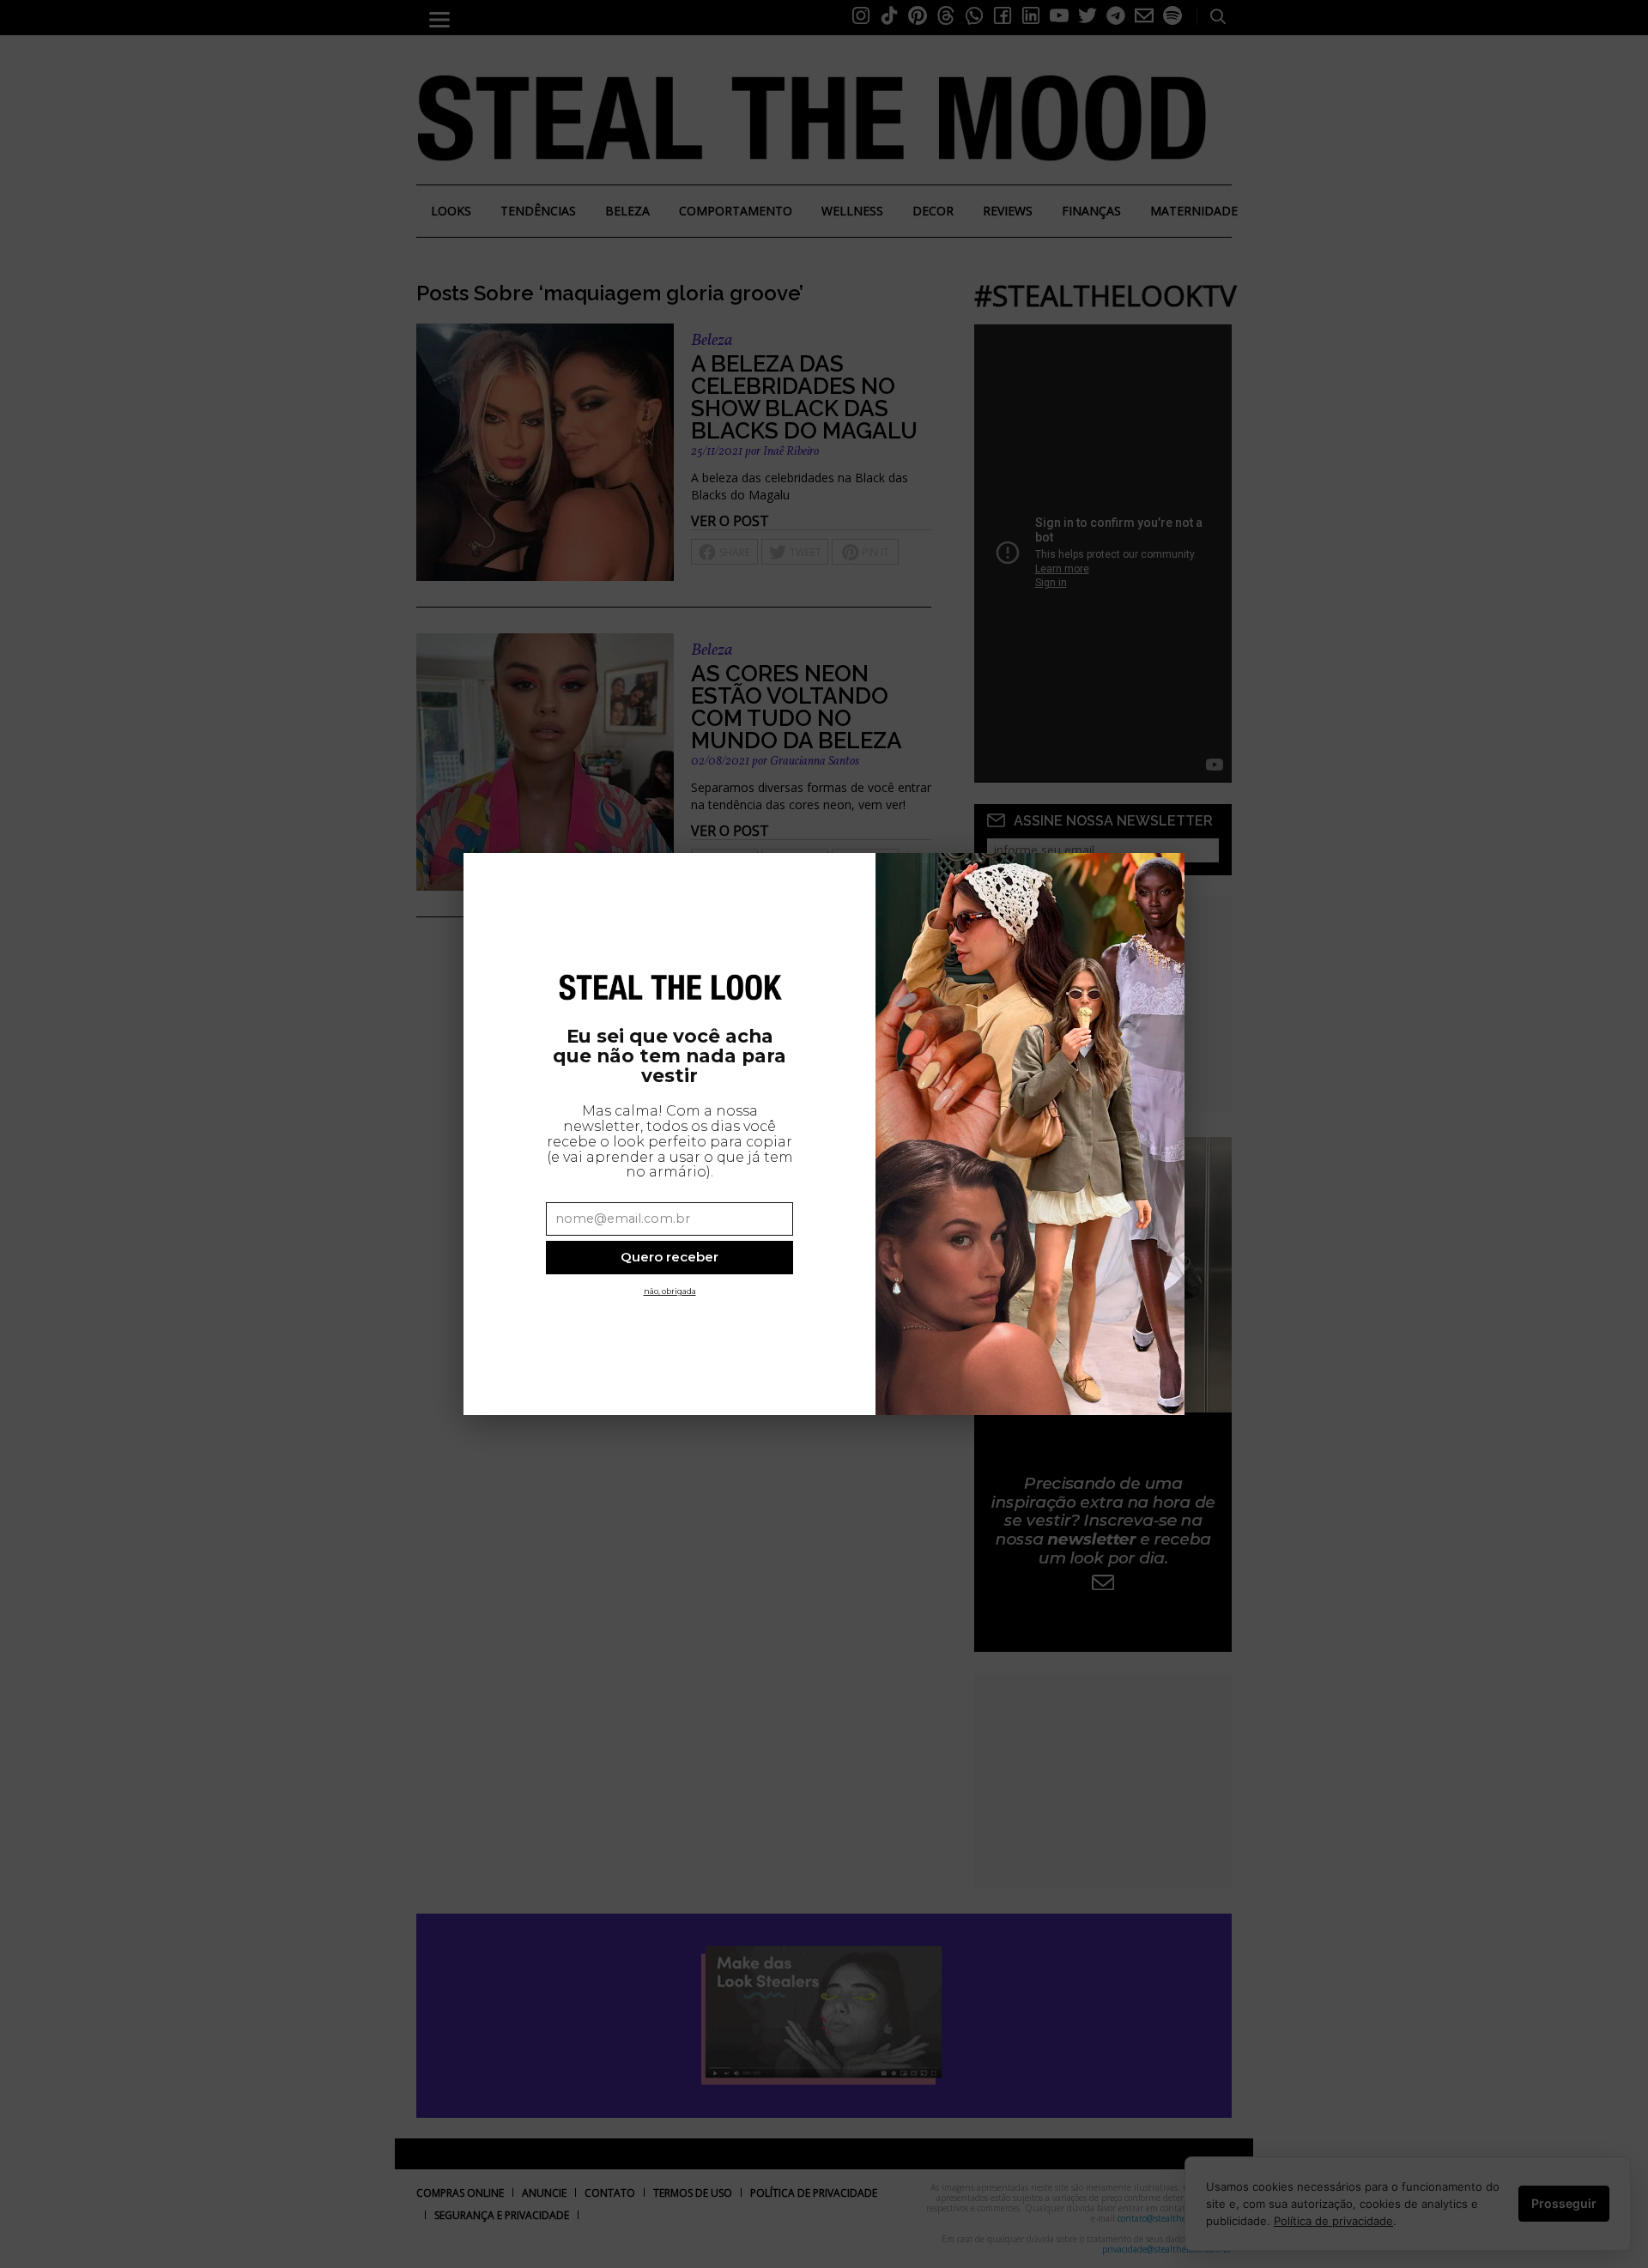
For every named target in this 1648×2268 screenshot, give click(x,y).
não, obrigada (670, 1291)
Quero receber (669, 1257)
